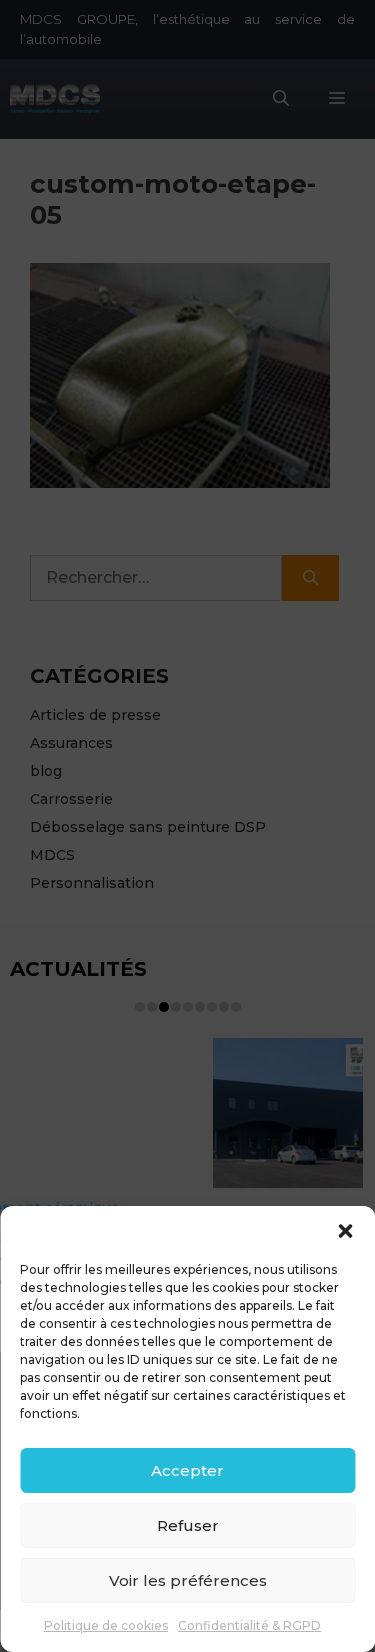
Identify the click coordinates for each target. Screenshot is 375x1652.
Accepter (187, 1470)
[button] (345, 1231)
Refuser (188, 1525)
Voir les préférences (188, 1580)
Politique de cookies (106, 1625)
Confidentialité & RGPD (249, 1625)
